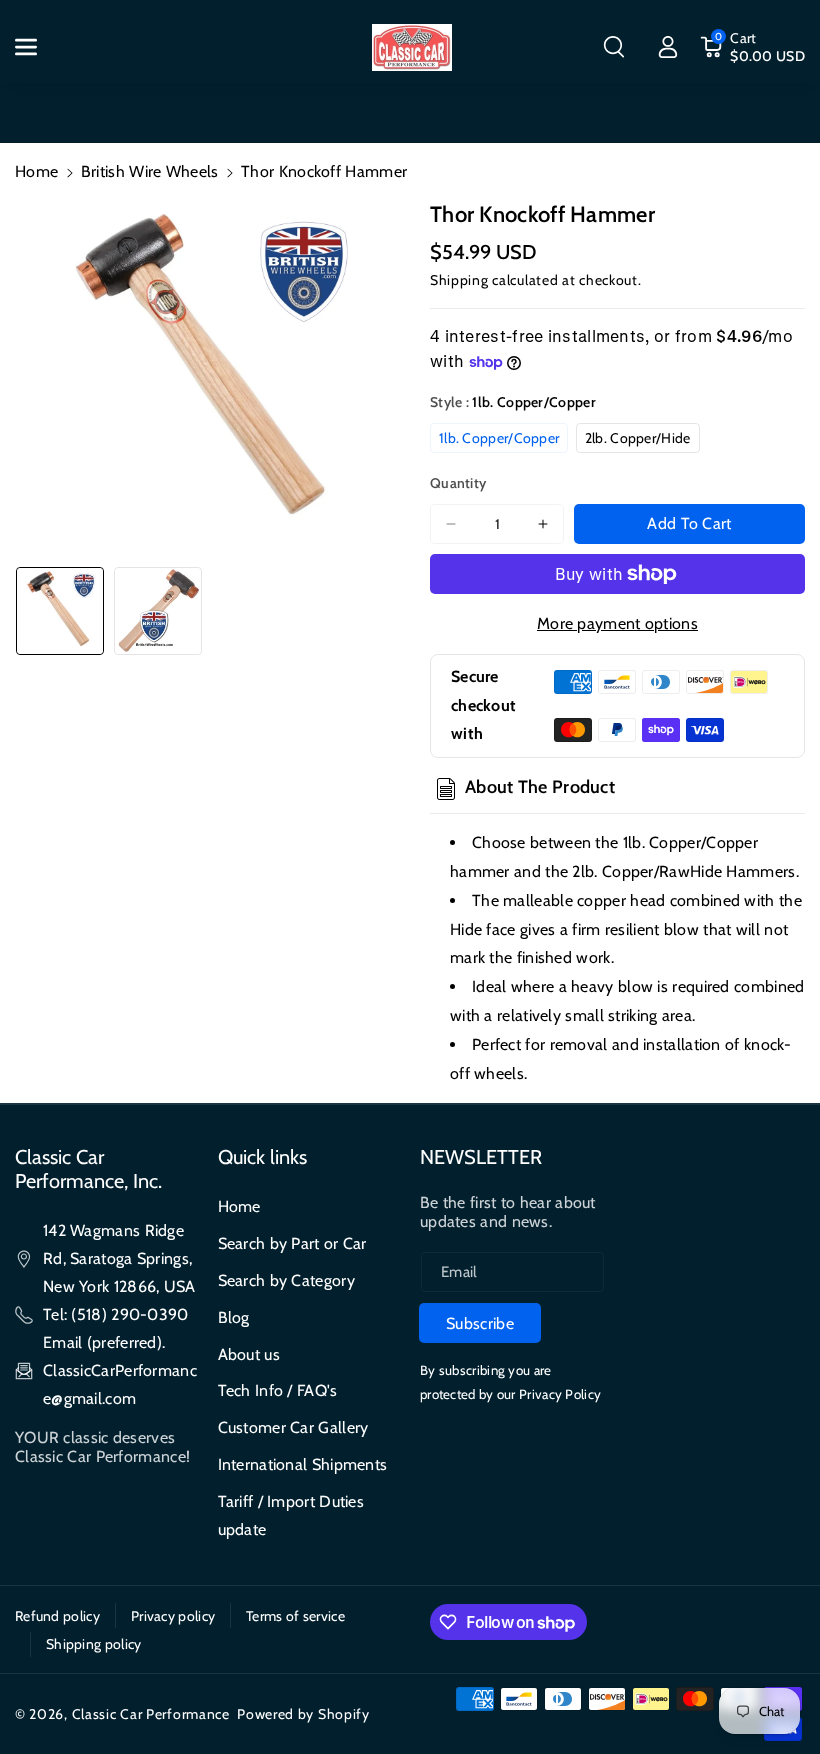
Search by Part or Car (292, 1243)
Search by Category (286, 1280)
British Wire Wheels (150, 171)
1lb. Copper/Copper (499, 438)
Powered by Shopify (303, 1714)
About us (249, 1354)
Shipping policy (94, 1644)
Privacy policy (173, 1616)
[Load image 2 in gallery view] (158, 611)
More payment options (617, 623)
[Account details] (668, 47)
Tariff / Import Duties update (291, 1515)
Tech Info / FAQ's (278, 1390)
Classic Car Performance (151, 1714)
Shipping (459, 280)
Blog (234, 1317)
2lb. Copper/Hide (638, 438)
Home (36, 171)
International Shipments (303, 1464)
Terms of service (295, 1616)
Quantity (458, 483)
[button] (37, 47)
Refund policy (57, 1616)
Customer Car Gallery (293, 1427)
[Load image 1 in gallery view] (60, 611)
